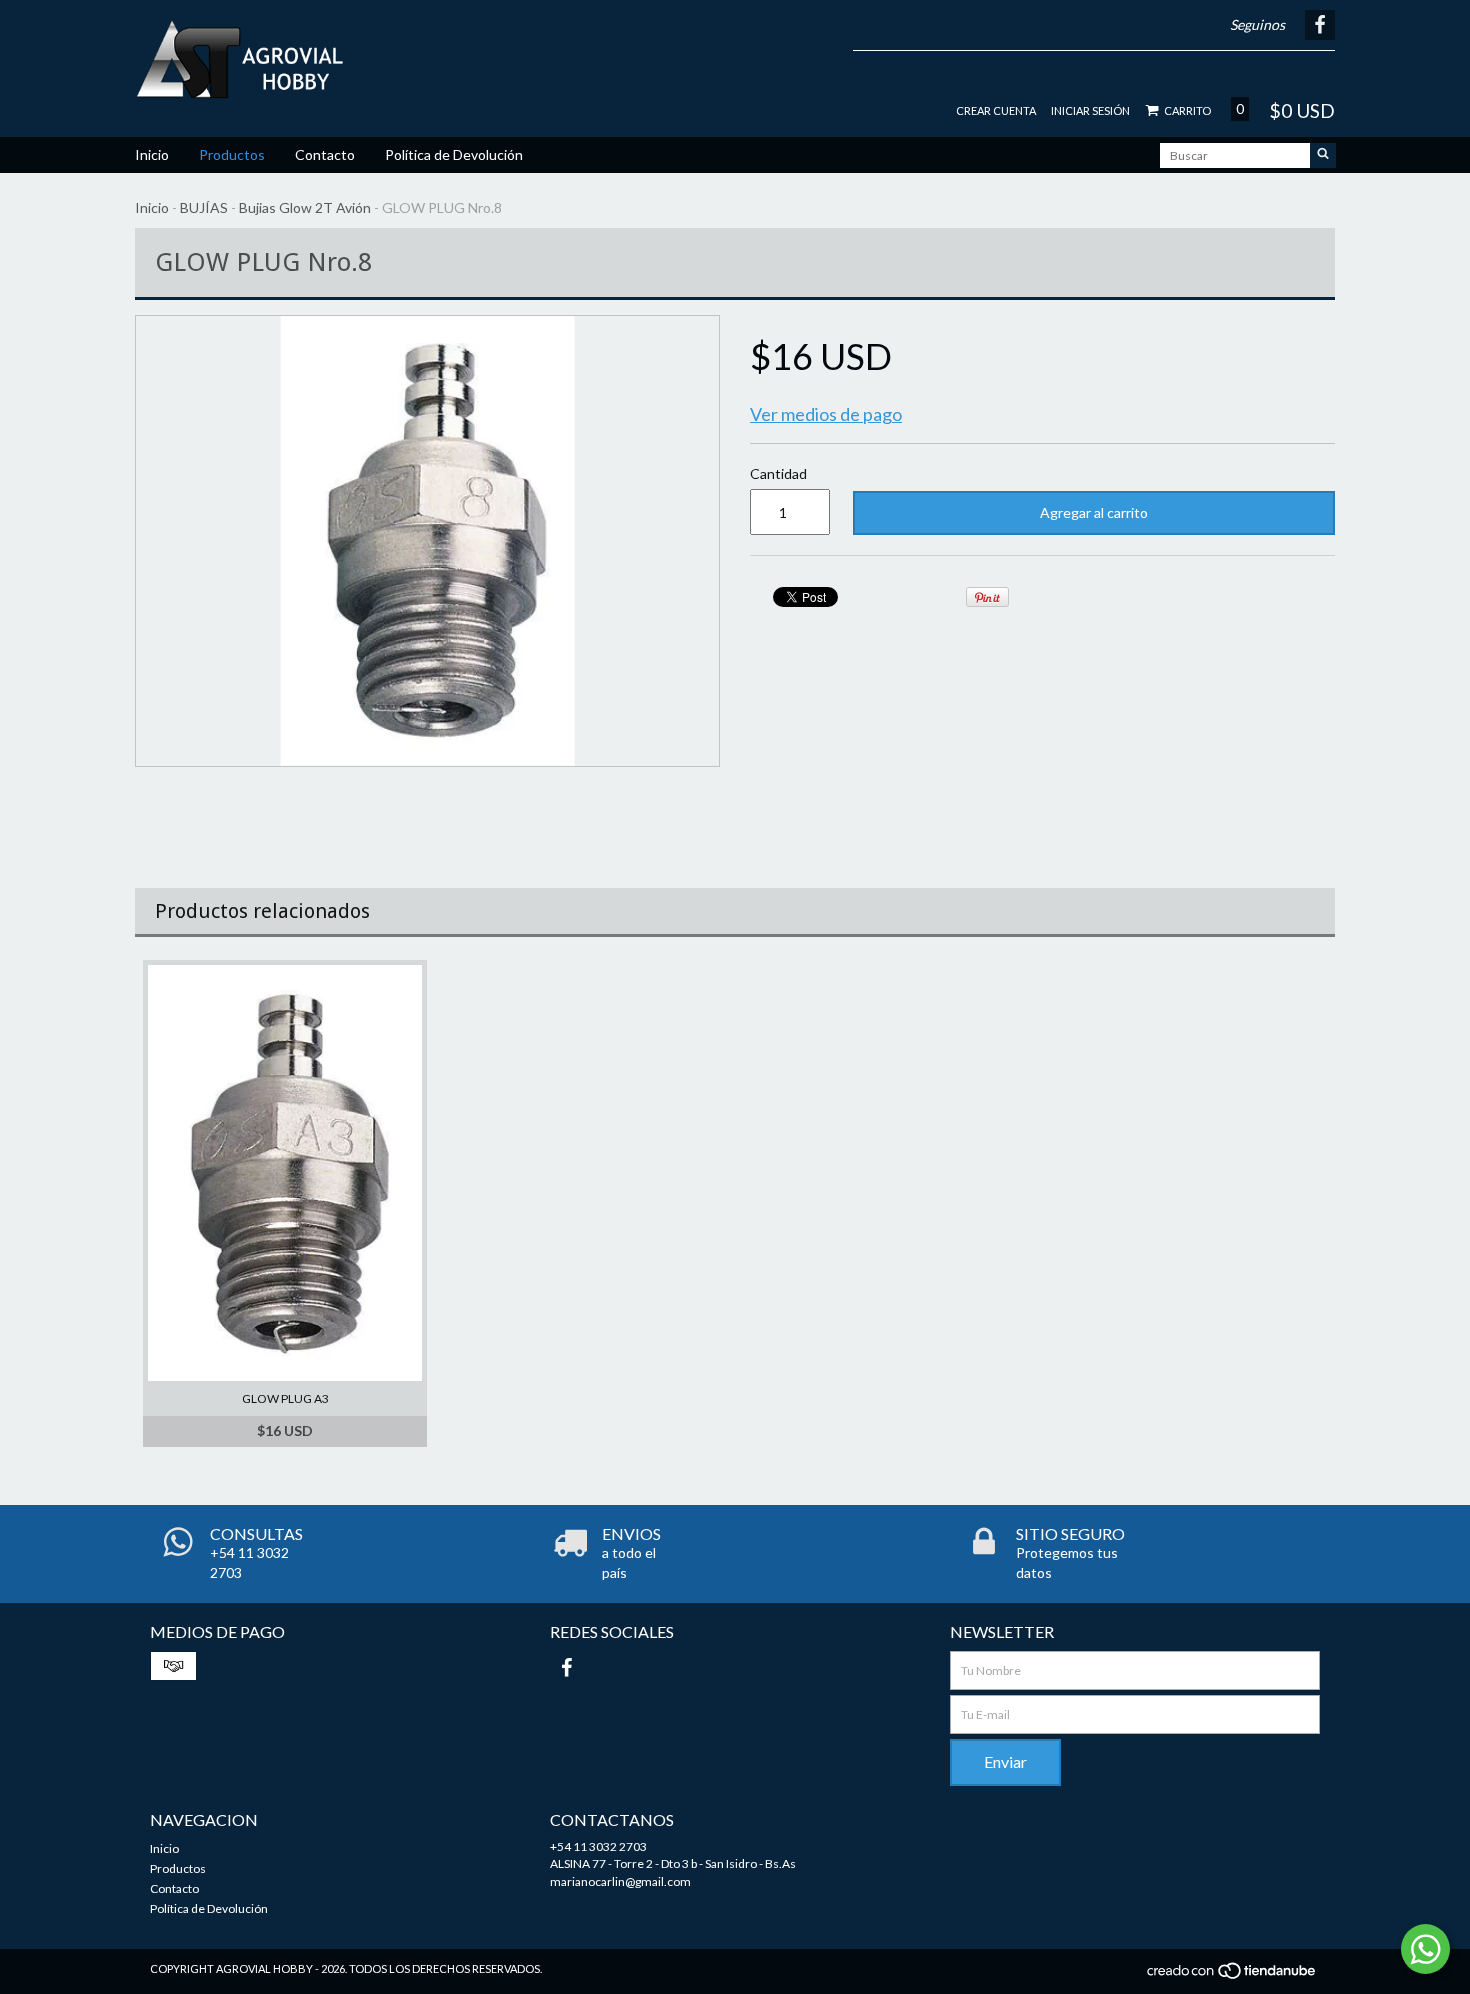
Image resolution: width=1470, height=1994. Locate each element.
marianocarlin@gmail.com (620, 1881)
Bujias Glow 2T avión (305, 207)
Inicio (152, 154)
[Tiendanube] (1232, 1976)
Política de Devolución (454, 154)
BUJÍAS (204, 207)
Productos (232, 154)
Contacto (325, 154)
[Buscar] (1323, 155)
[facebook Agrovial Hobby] (566, 1667)
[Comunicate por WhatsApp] (1425, 1949)
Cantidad (778, 473)
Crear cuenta (996, 110)
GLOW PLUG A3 (285, 1398)
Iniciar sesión (1090, 110)
